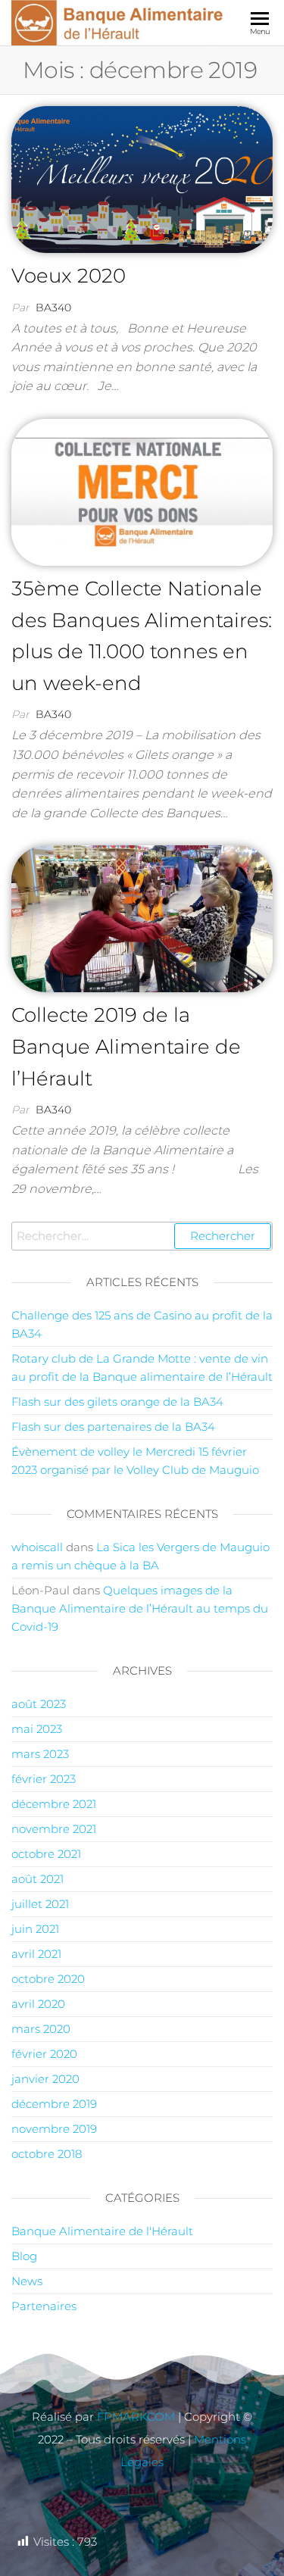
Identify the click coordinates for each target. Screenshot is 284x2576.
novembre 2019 (54, 2129)
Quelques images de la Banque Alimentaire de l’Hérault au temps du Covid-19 (140, 1608)
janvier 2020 (45, 2079)
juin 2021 (35, 1929)
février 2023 (44, 1779)
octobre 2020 (48, 1979)
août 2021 (37, 1879)
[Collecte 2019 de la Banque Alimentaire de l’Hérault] (142, 918)
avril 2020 (38, 2004)
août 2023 (39, 1704)
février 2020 (44, 2054)
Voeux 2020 (69, 276)
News (27, 2281)
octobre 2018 (47, 2154)
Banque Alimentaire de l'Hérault (102, 2231)
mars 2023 (40, 1754)
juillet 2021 (40, 1904)
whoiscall (37, 1547)
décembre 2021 (54, 1804)
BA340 (53, 308)
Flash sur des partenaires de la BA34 (113, 1427)
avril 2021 (36, 1954)
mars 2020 (41, 2029)
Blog (24, 2256)
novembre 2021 (54, 1829)
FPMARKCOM (136, 2417)
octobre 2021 (46, 1854)
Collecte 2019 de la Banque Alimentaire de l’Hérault (126, 1046)
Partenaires (44, 2306)
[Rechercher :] (142, 1236)
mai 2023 (37, 1729)
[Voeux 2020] (142, 178)
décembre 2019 (54, 2104)
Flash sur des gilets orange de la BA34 (117, 1402)
